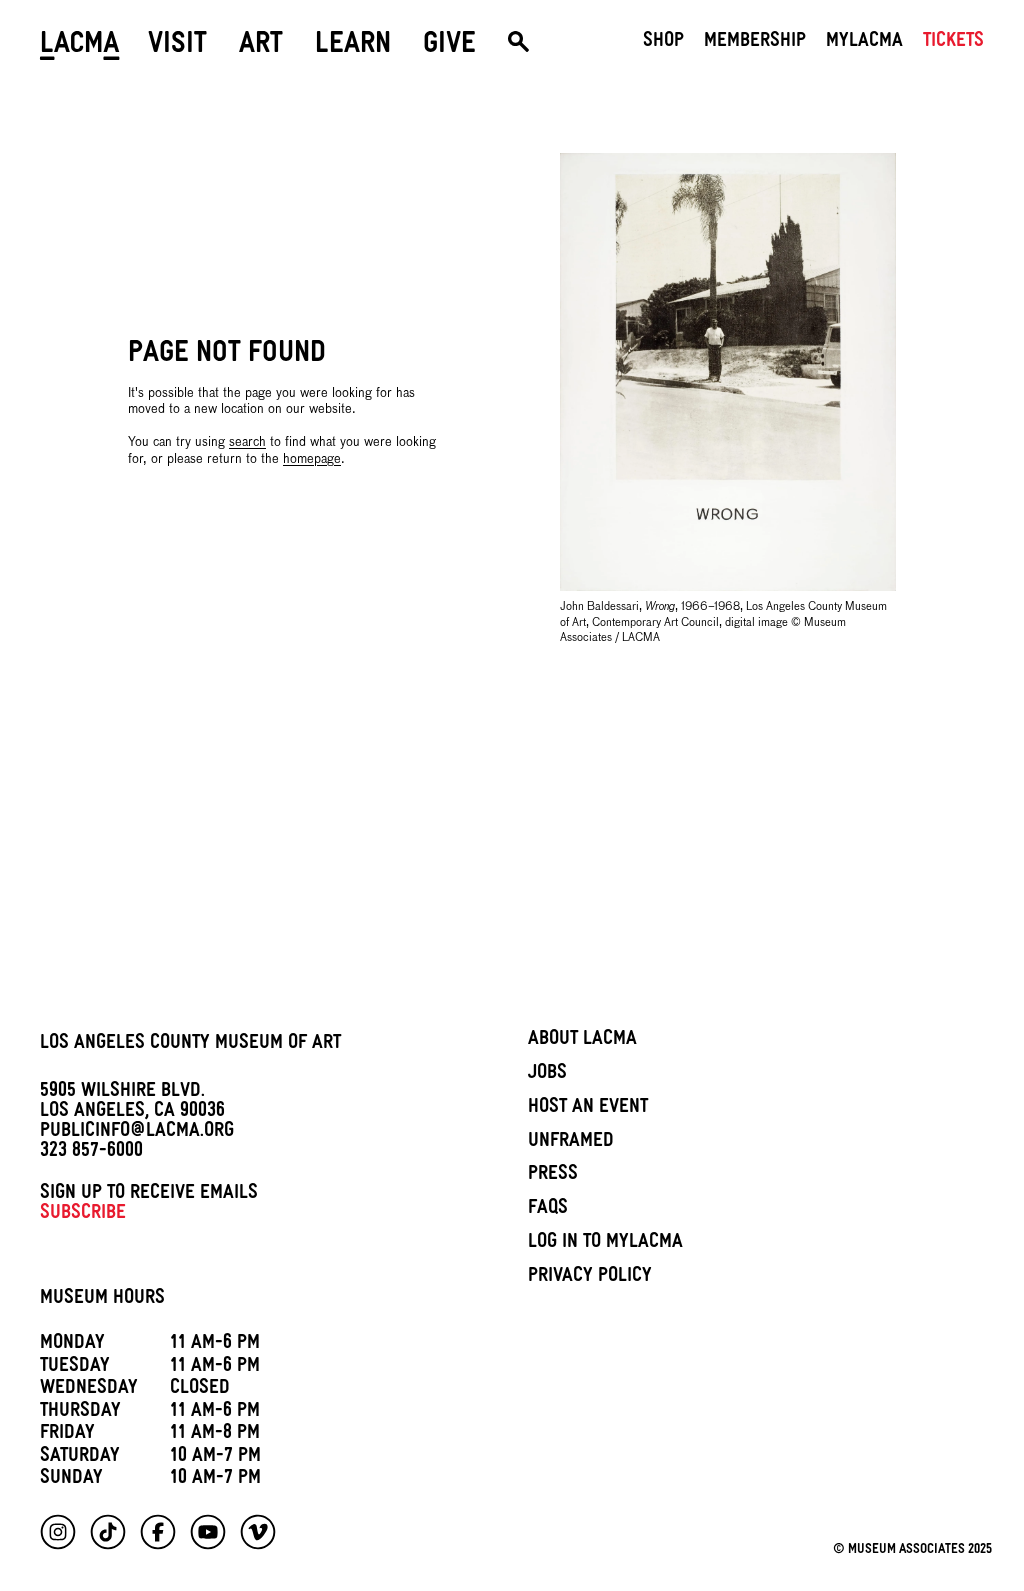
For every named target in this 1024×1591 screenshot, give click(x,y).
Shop (663, 43)
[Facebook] (158, 1532)
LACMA (80, 47)
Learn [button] (353, 47)
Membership (755, 43)
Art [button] (261, 47)
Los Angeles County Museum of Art (190, 1045)
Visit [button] (177, 47)
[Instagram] (58, 1532)
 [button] (518, 47)
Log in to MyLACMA (605, 1244)
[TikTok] (108, 1532)
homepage (312, 459)
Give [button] (449, 47)
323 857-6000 (91, 1153)
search (247, 442)
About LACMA (582, 1041)
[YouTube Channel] (208, 1532)
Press (553, 1176)
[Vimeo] (258, 1532)
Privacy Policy (590, 1278)
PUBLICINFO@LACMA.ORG (137, 1133)
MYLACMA (864, 43)
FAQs (548, 1210)
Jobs (547, 1075)
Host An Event (588, 1109)
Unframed (571, 1143)
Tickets (953, 43)
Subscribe (83, 1215)
